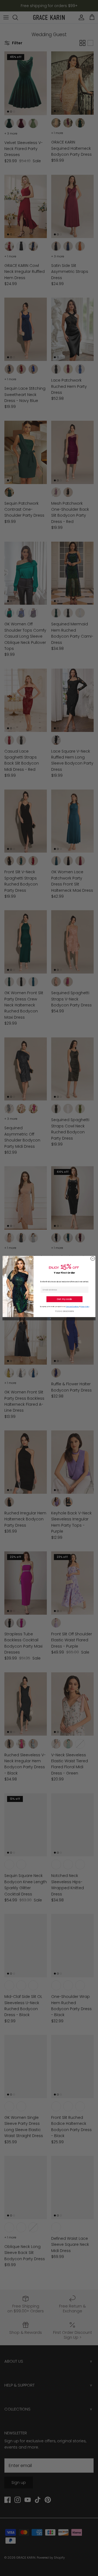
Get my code (64, 1299)
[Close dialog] (93, 1259)
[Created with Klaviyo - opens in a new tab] (49, 1319)
